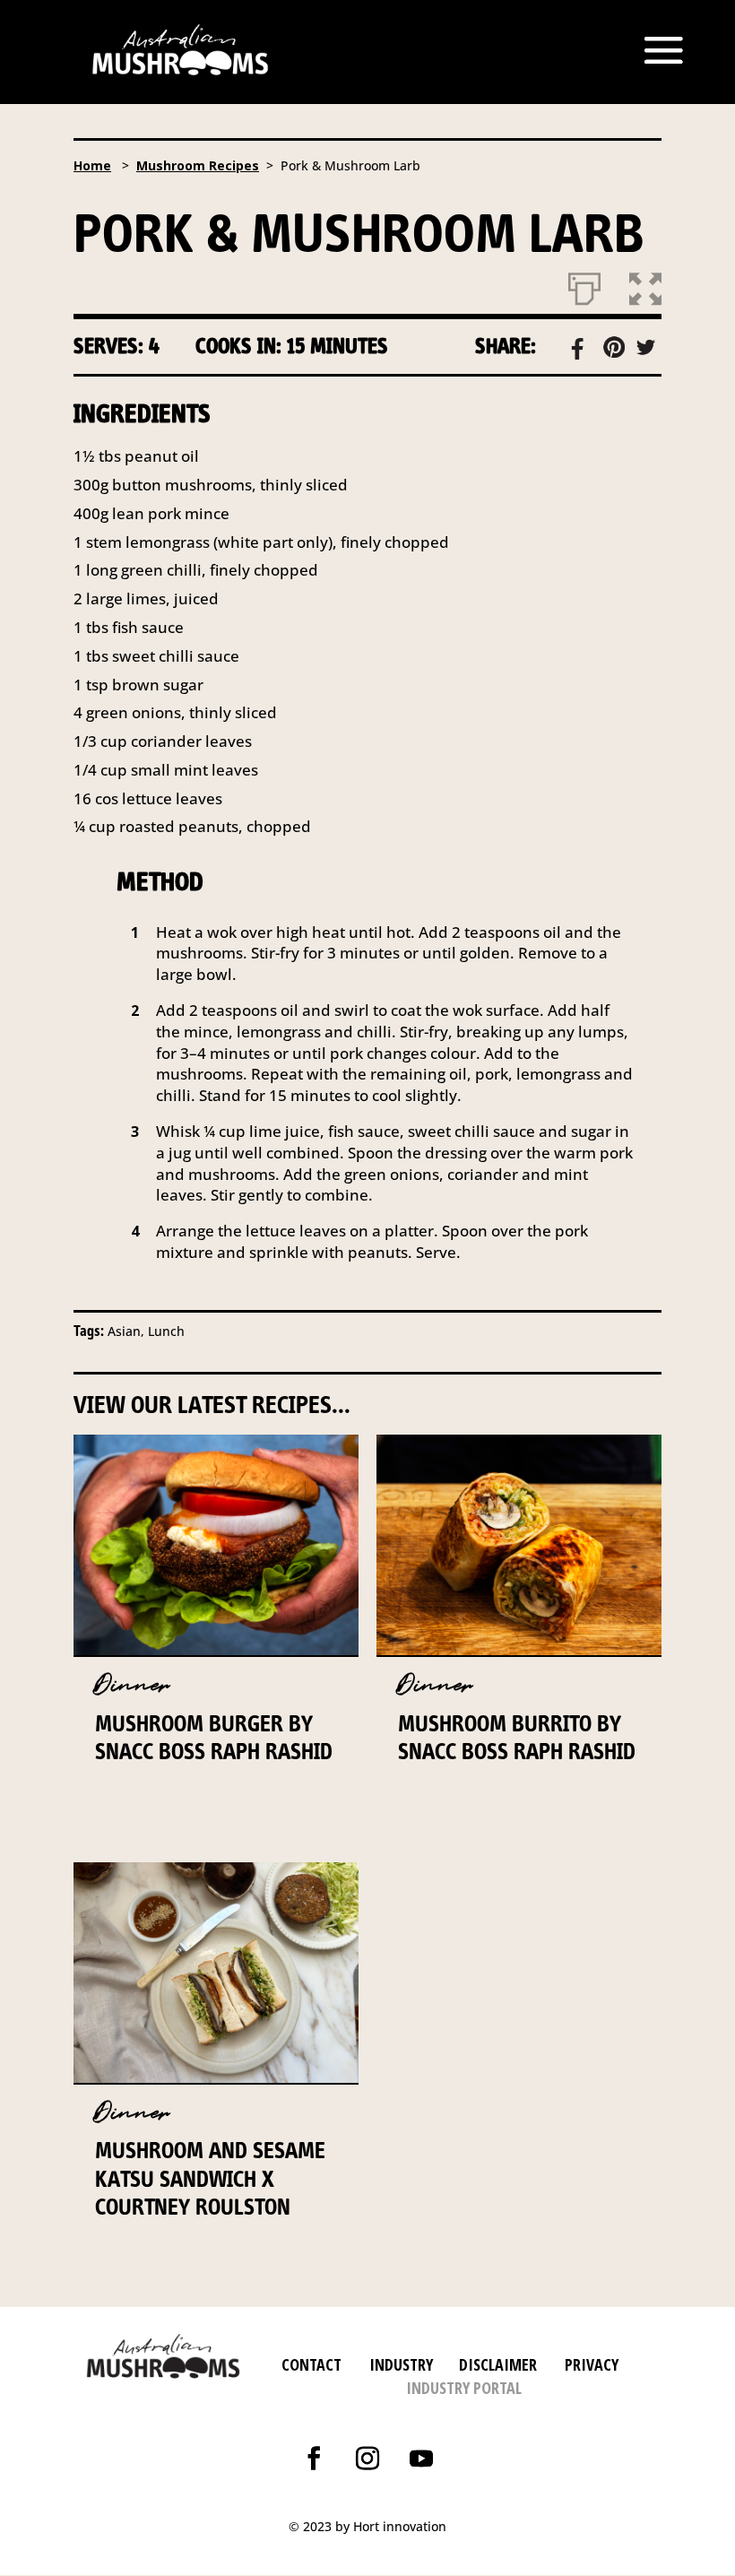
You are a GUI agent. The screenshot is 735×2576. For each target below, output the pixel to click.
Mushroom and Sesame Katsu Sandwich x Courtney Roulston (210, 2178)
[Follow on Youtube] (421, 2459)
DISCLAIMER (496, 2364)
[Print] (584, 285)
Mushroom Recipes (198, 165)
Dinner (132, 1685)
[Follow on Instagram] (367, 2459)
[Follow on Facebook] (314, 2459)
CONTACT (311, 2364)
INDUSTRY (401, 2364)
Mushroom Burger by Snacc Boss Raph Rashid (214, 1737)
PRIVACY (592, 2364)
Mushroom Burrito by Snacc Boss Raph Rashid (517, 1737)
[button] (645, 285)
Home (92, 165)
